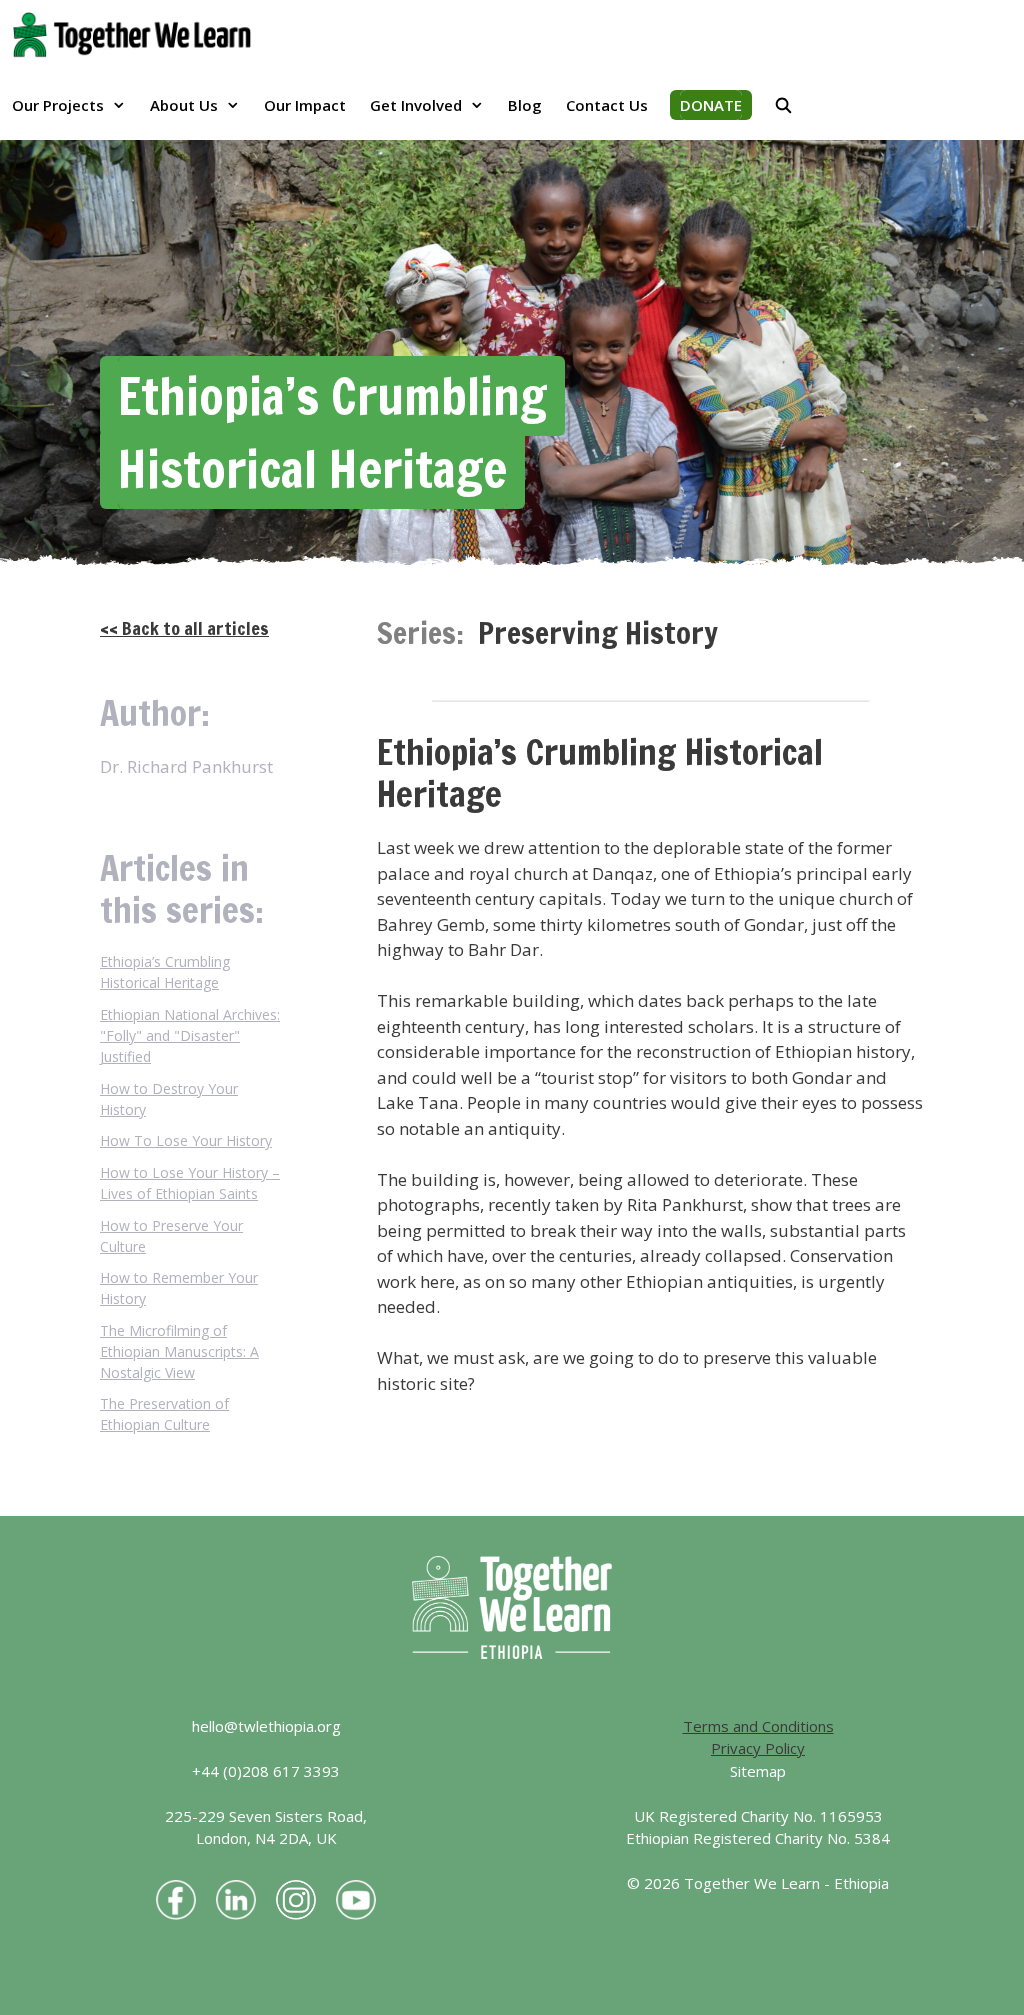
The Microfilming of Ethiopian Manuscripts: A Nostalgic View (179, 1351)
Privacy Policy (758, 1748)
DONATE (711, 105)
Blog (525, 105)
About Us (184, 105)
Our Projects (58, 105)
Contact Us (607, 105)
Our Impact (305, 105)
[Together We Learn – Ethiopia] (137, 35)
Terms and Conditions (758, 1726)
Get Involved (416, 105)
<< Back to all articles (184, 628)
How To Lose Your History (186, 1140)
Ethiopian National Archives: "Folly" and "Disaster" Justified (190, 1035)
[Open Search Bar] (783, 105)
